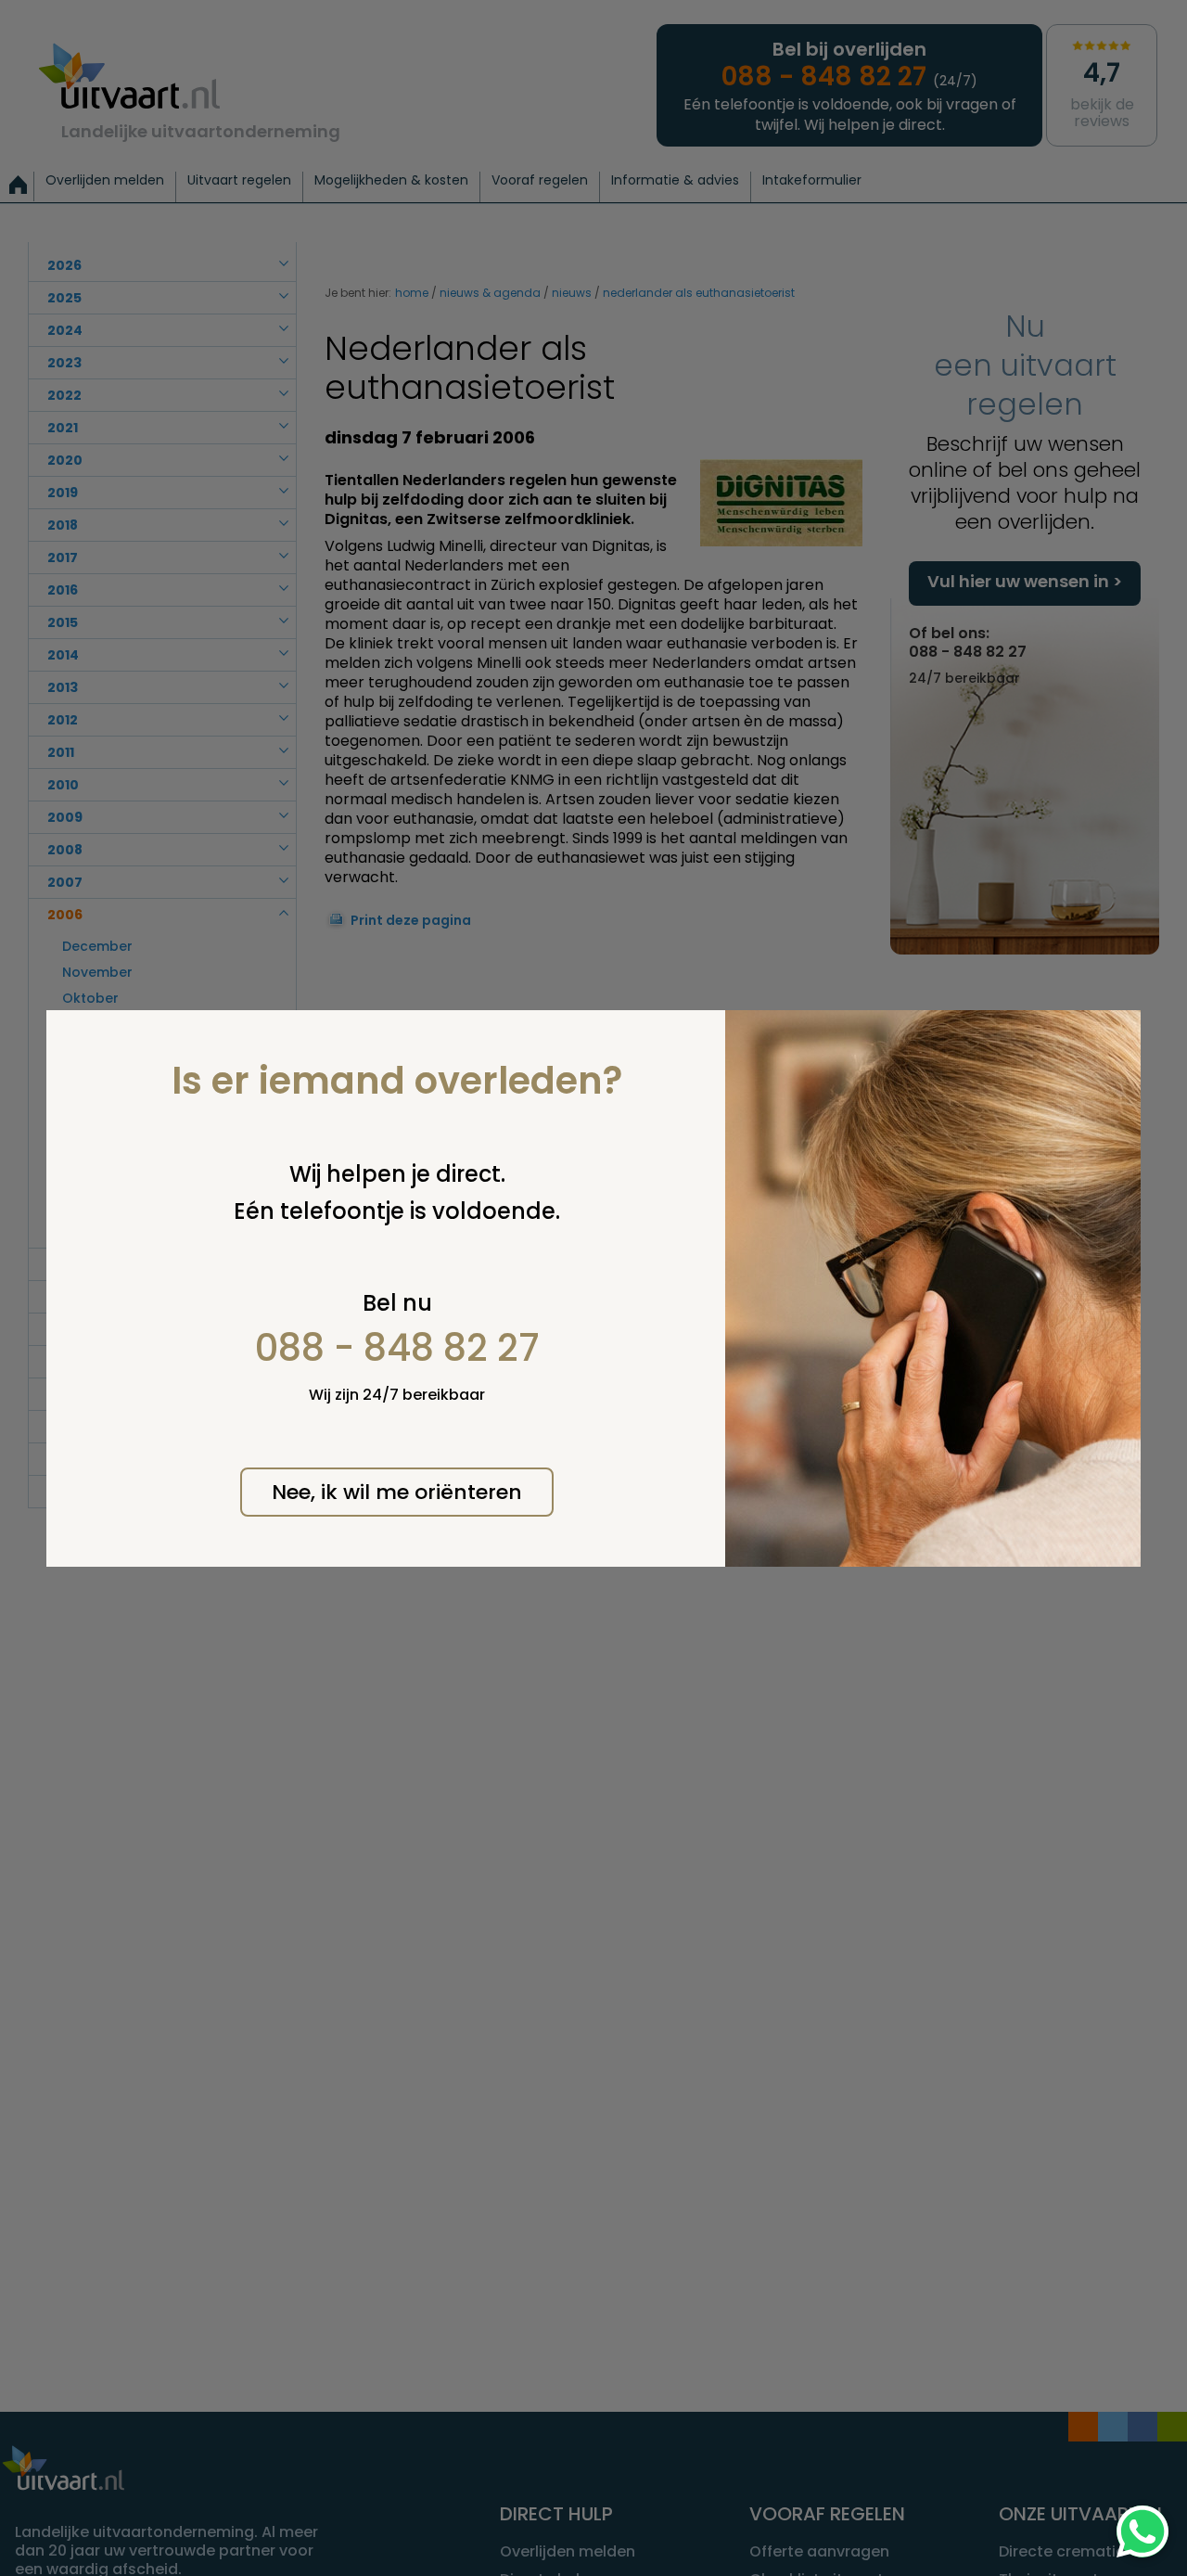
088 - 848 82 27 (397, 1348)
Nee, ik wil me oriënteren (397, 1492)
